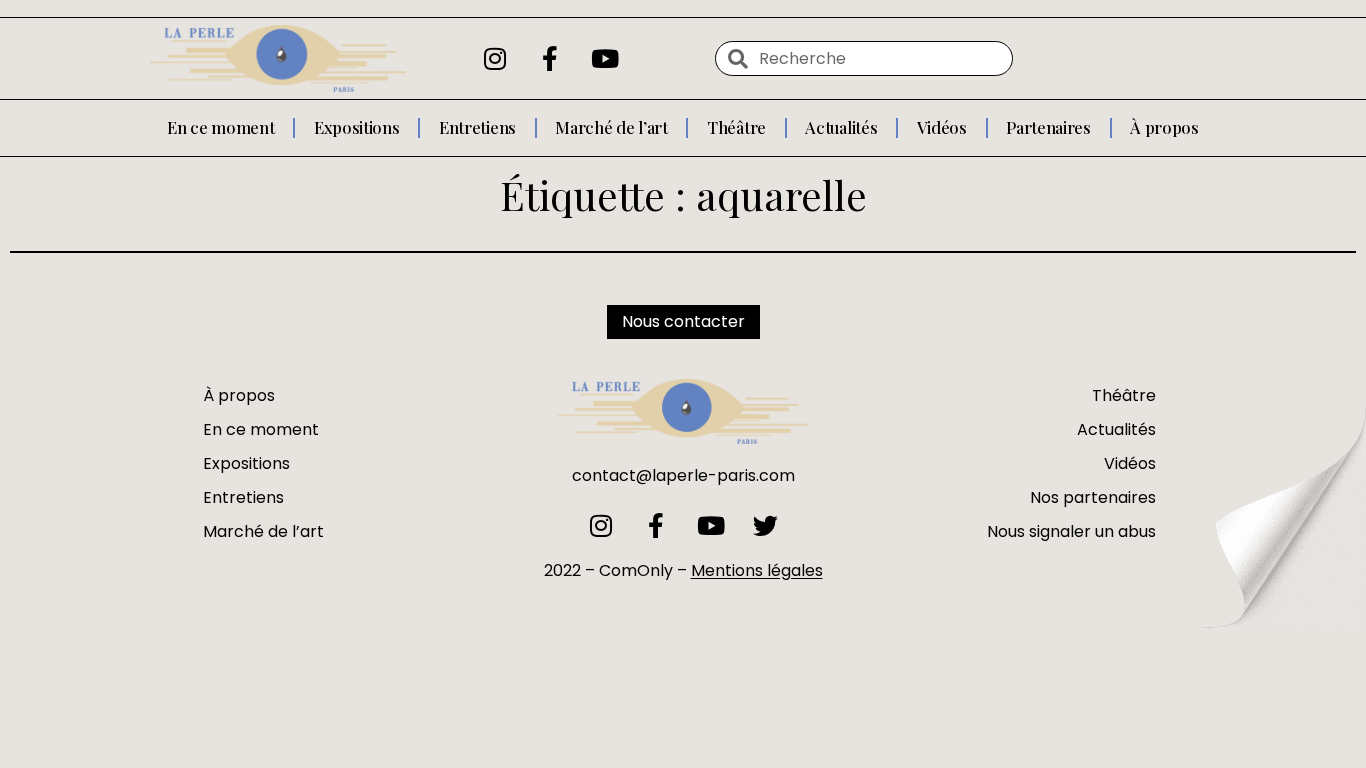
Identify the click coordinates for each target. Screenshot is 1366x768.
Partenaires (1048, 127)
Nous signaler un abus (1071, 531)
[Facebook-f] (550, 59)
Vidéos (942, 127)
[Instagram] (495, 59)
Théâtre (736, 127)
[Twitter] (765, 525)
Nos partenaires (1093, 497)
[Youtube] (605, 59)
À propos (1164, 127)
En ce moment (220, 127)
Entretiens (477, 127)
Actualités (841, 127)
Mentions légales (757, 570)
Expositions (357, 127)
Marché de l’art (611, 127)
